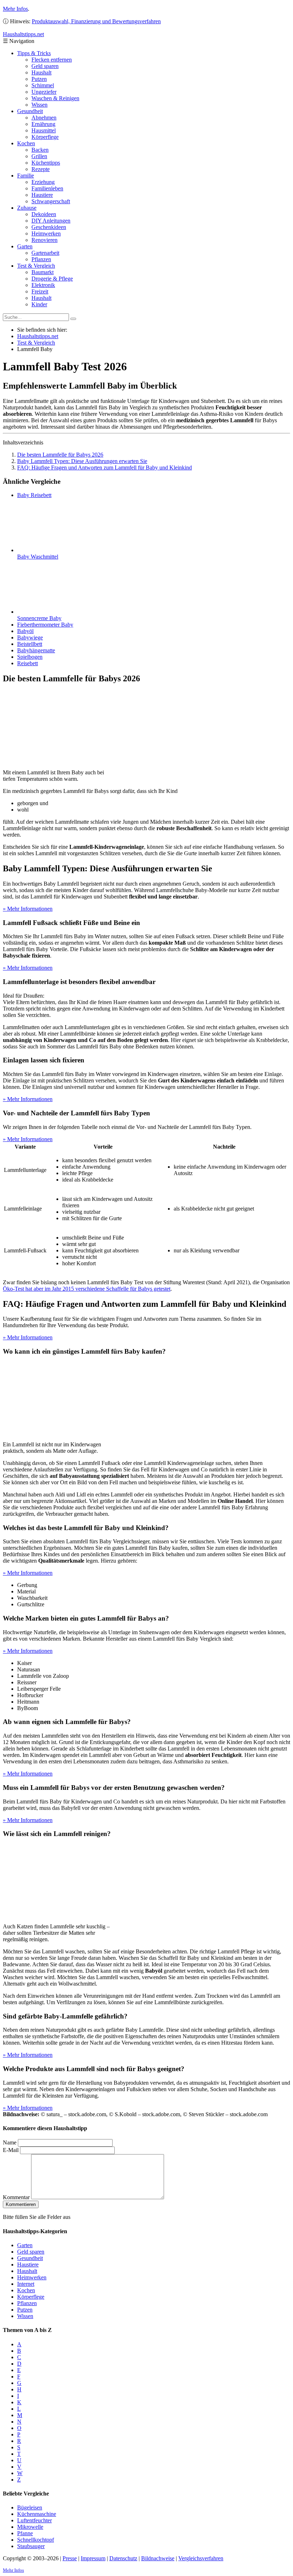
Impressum (93, 2558)
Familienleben (47, 188)
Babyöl (25, 631)
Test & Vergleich (36, 266)
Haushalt (41, 72)
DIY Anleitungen (51, 221)
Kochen (26, 143)
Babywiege (30, 637)
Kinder (39, 304)
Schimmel (43, 85)
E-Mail (11, 2150)
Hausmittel (44, 130)
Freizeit (40, 291)
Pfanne (25, 2533)
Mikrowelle (30, 2527)
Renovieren (44, 240)
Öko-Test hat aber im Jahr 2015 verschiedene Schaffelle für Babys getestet (87, 1289)
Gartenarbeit (45, 253)
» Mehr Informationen (28, 909)
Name (10, 2142)
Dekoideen (44, 214)
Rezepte (41, 169)
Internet (26, 2284)
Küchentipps (46, 163)
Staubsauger (31, 2546)
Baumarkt (43, 272)
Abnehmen (44, 118)
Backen (40, 150)
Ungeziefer (44, 92)
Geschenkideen (49, 227)
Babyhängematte (36, 650)
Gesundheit (30, 111)
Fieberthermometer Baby (45, 625)
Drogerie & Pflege (52, 279)
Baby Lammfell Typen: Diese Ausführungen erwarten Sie (82, 461)
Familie (26, 176)
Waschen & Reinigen (55, 98)
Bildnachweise (158, 2558)
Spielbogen (30, 657)
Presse (70, 2558)
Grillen (39, 156)
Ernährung (43, 124)
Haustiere (42, 195)
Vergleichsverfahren (201, 2558)
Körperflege (45, 137)
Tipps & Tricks (34, 53)
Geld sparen (45, 66)
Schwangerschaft (51, 201)
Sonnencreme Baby (39, 618)
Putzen (39, 79)
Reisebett (28, 663)
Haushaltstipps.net (38, 336)
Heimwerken (46, 233)
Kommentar (16, 2197)
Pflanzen (41, 259)
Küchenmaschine (37, 2514)
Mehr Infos (15, 9)
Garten (25, 246)
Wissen (39, 105)
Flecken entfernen (52, 60)
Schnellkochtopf (36, 2540)
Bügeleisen (30, 2507)
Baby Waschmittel (38, 557)
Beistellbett (30, 644)
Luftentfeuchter (34, 2520)
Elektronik (43, 285)
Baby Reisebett (34, 495)
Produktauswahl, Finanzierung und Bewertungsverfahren (96, 21)
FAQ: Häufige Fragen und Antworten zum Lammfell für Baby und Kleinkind (105, 468)
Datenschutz (123, 2558)
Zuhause (27, 208)
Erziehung (43, 182)
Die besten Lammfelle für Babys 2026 (60, 455)
